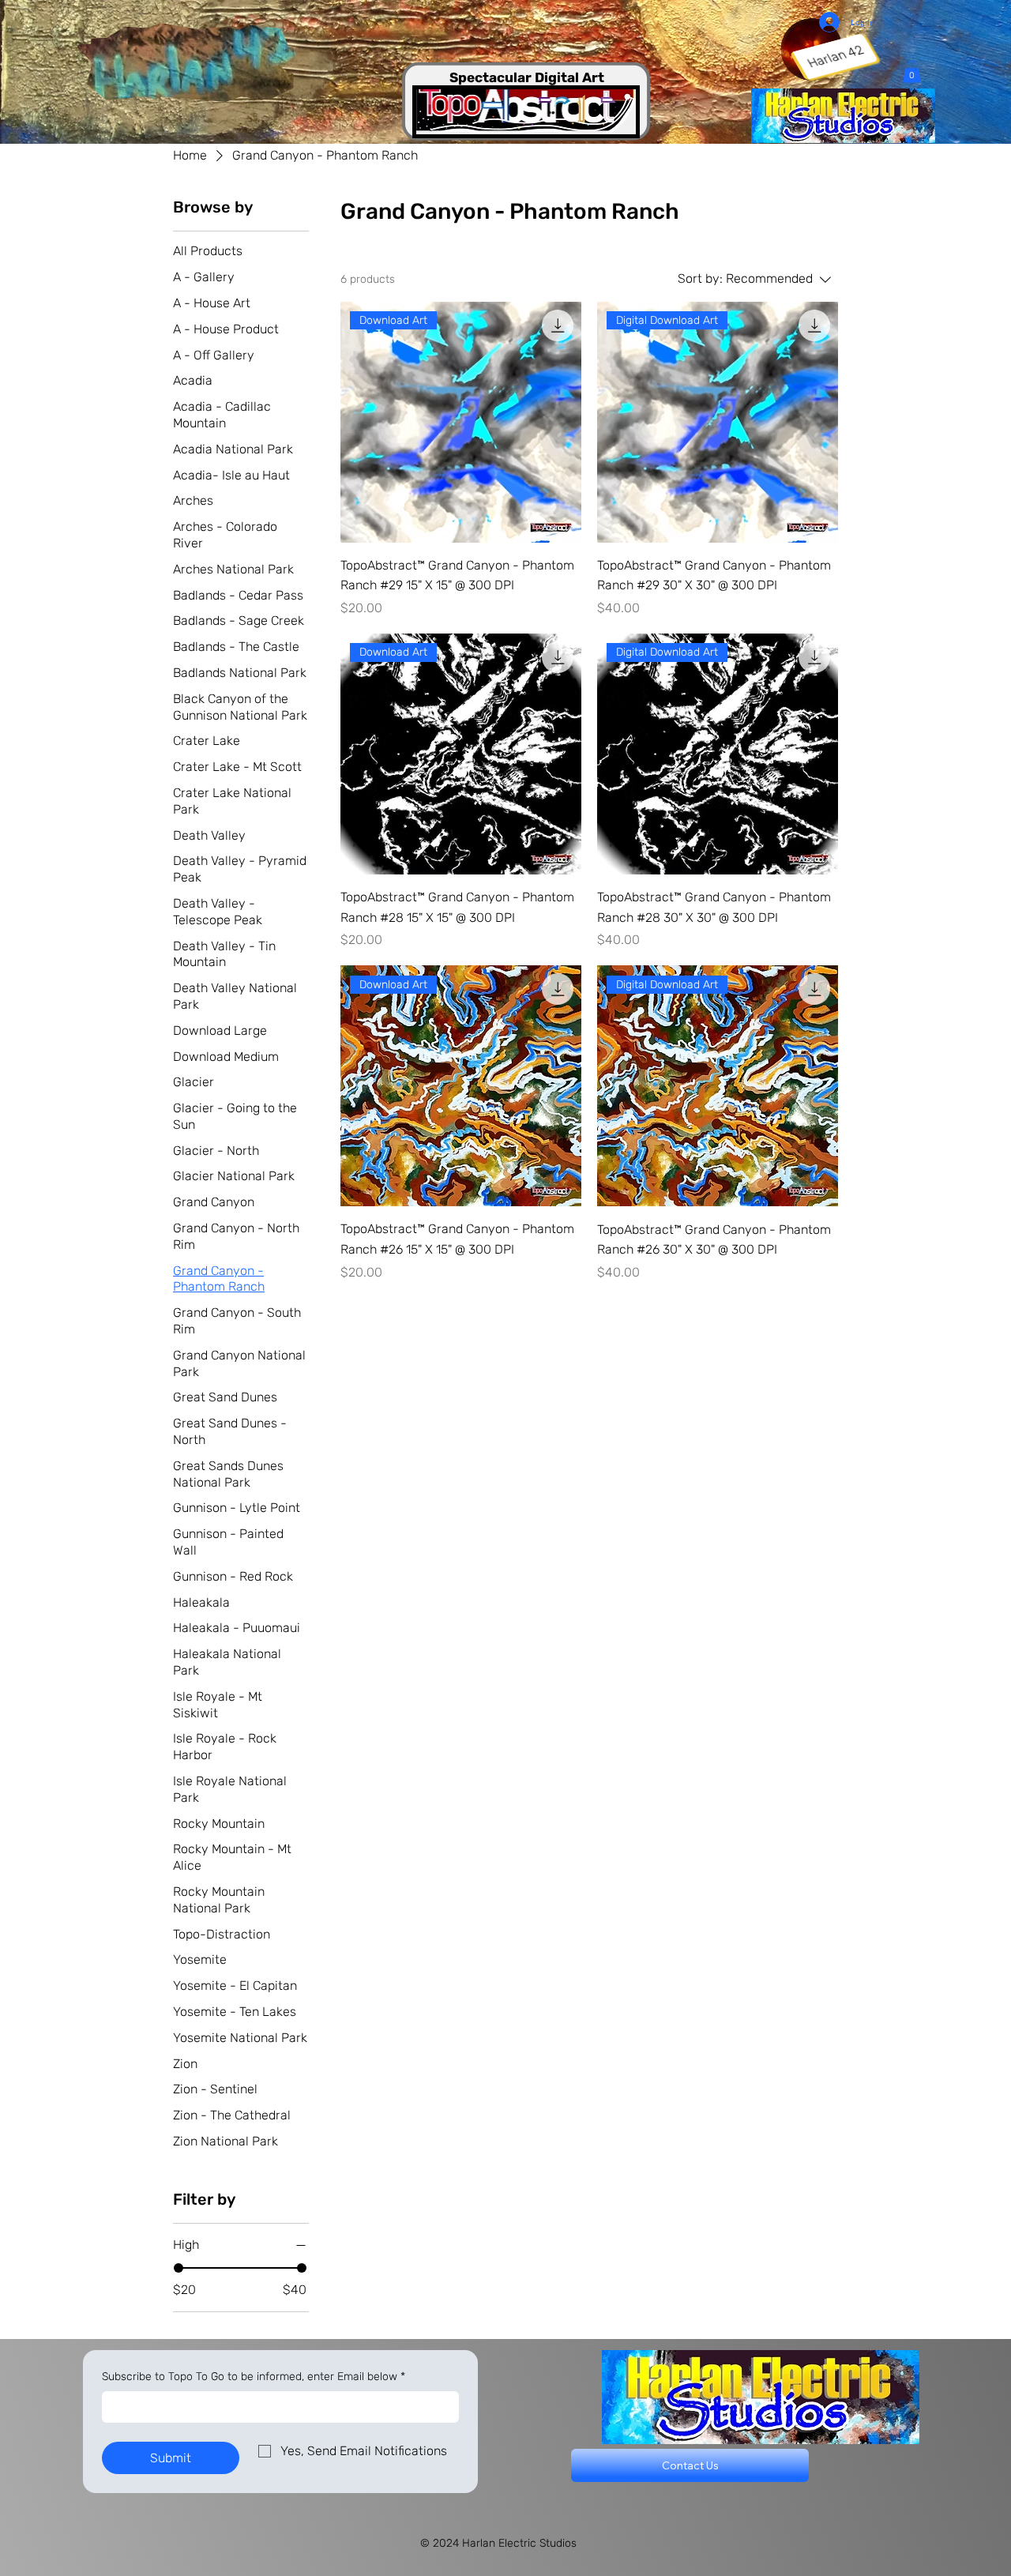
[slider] (179, 2268)
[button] (912, 71)
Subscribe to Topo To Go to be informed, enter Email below (254, 2377)
